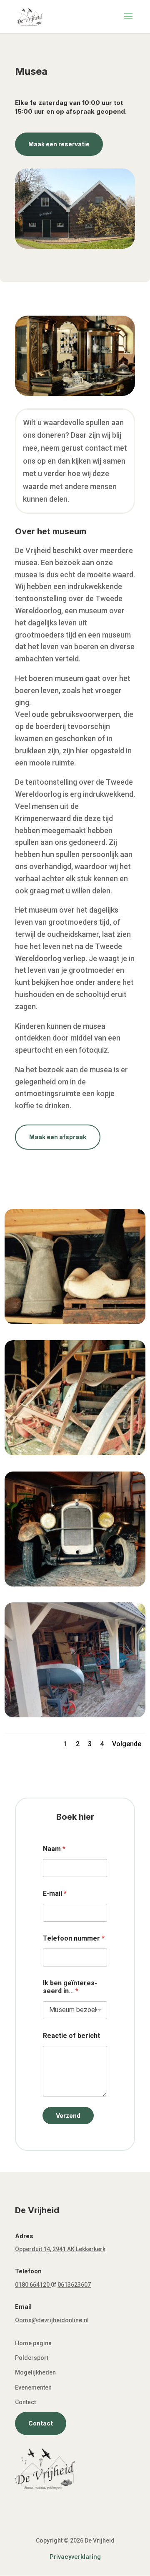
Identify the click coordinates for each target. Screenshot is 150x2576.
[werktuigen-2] (75, 1715)
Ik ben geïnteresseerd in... (70, 1987)
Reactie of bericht (71, 2036)
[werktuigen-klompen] (75, 1321)
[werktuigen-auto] (75, 1584)
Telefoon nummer (74, 1938)
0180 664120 (32, 2285)
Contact (41, 2423)
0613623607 (74, 2285)
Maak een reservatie (59, 144)
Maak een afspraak (58, 1137)
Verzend (68, 2116)
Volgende (127, 1744)
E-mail (55, 1894)
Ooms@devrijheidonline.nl (52, 2320)
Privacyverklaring (75, 2557)
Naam (54, 1849)
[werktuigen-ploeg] (75, 1453)
